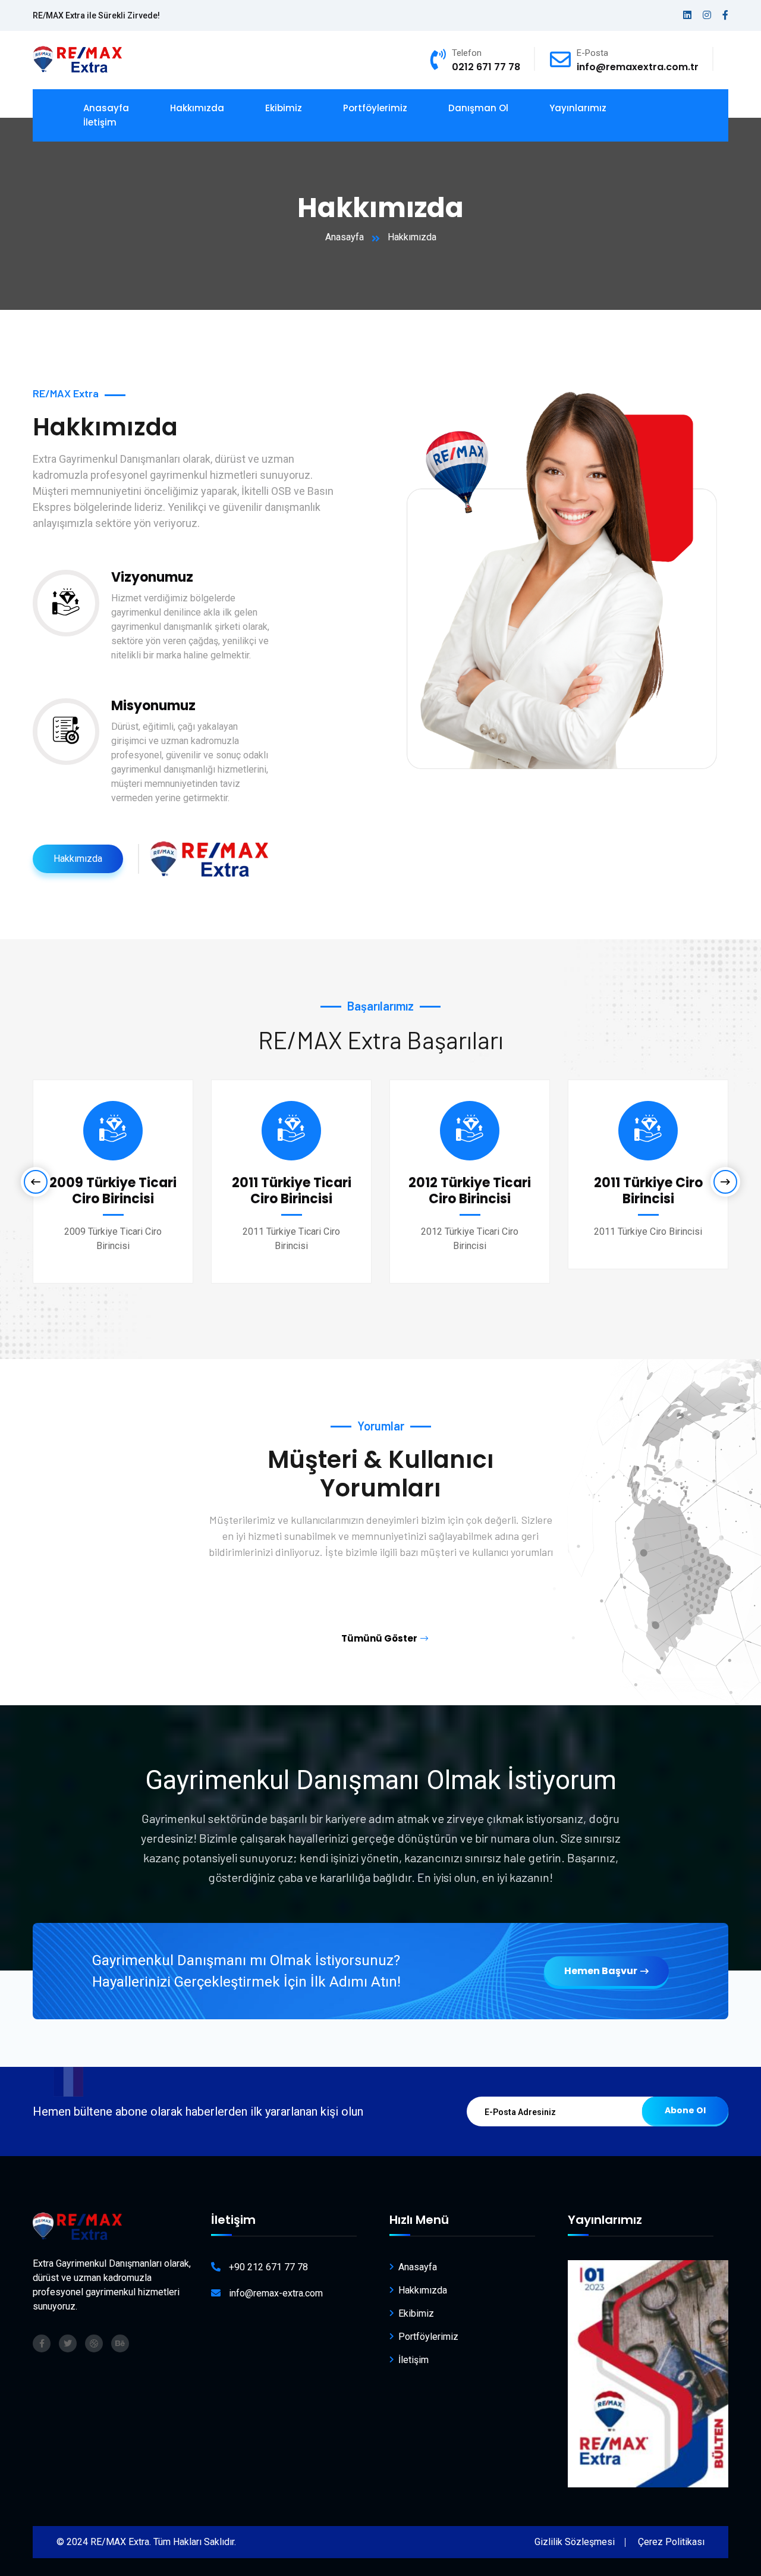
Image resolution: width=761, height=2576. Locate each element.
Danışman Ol (478, 108)
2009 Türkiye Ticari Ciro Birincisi (113, 1190)
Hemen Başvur (601, 1971)
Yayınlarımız (578, 108)
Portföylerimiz (375, 108)
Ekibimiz (284, 108)
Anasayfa (345, 237)
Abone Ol (685, 2110)
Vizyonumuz (152, 577)
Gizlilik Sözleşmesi (575, 2542)
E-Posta (592, 53)
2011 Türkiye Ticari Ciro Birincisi (292, 1190)
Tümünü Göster (379, 1638)
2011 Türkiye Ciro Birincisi (648, 1190)
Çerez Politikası (671, 2542)
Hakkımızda (197, 108)
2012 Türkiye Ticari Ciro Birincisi (470, 1190)
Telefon (467, 53)
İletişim (100, 122)
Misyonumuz (153, 706)
